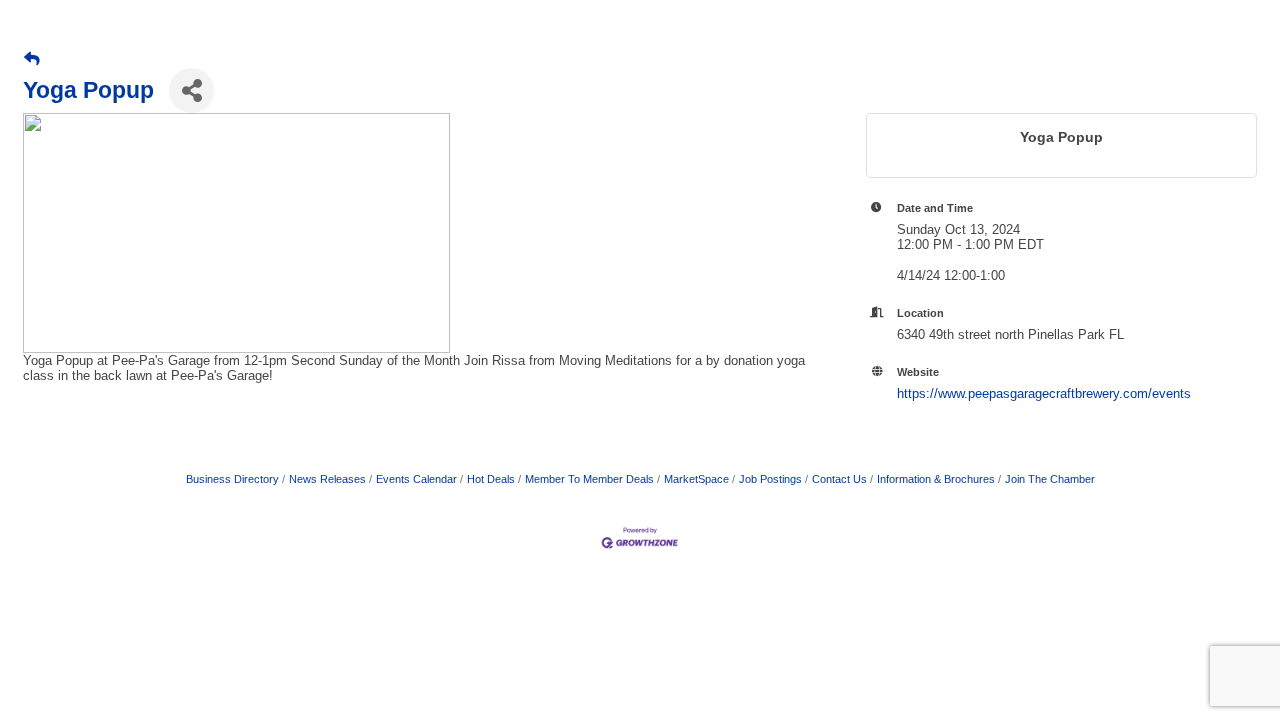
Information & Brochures (936, 479)
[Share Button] (191, 90)
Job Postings (770, 479)
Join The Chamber (1050, 479)
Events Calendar (416, 479)
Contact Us (839, 479)
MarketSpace (696, 479)
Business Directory (232, 479)
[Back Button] (32, 59)
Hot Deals (491, 479)
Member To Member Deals (589, 479)
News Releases (327, 479)
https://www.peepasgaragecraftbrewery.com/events (1044, 393)
